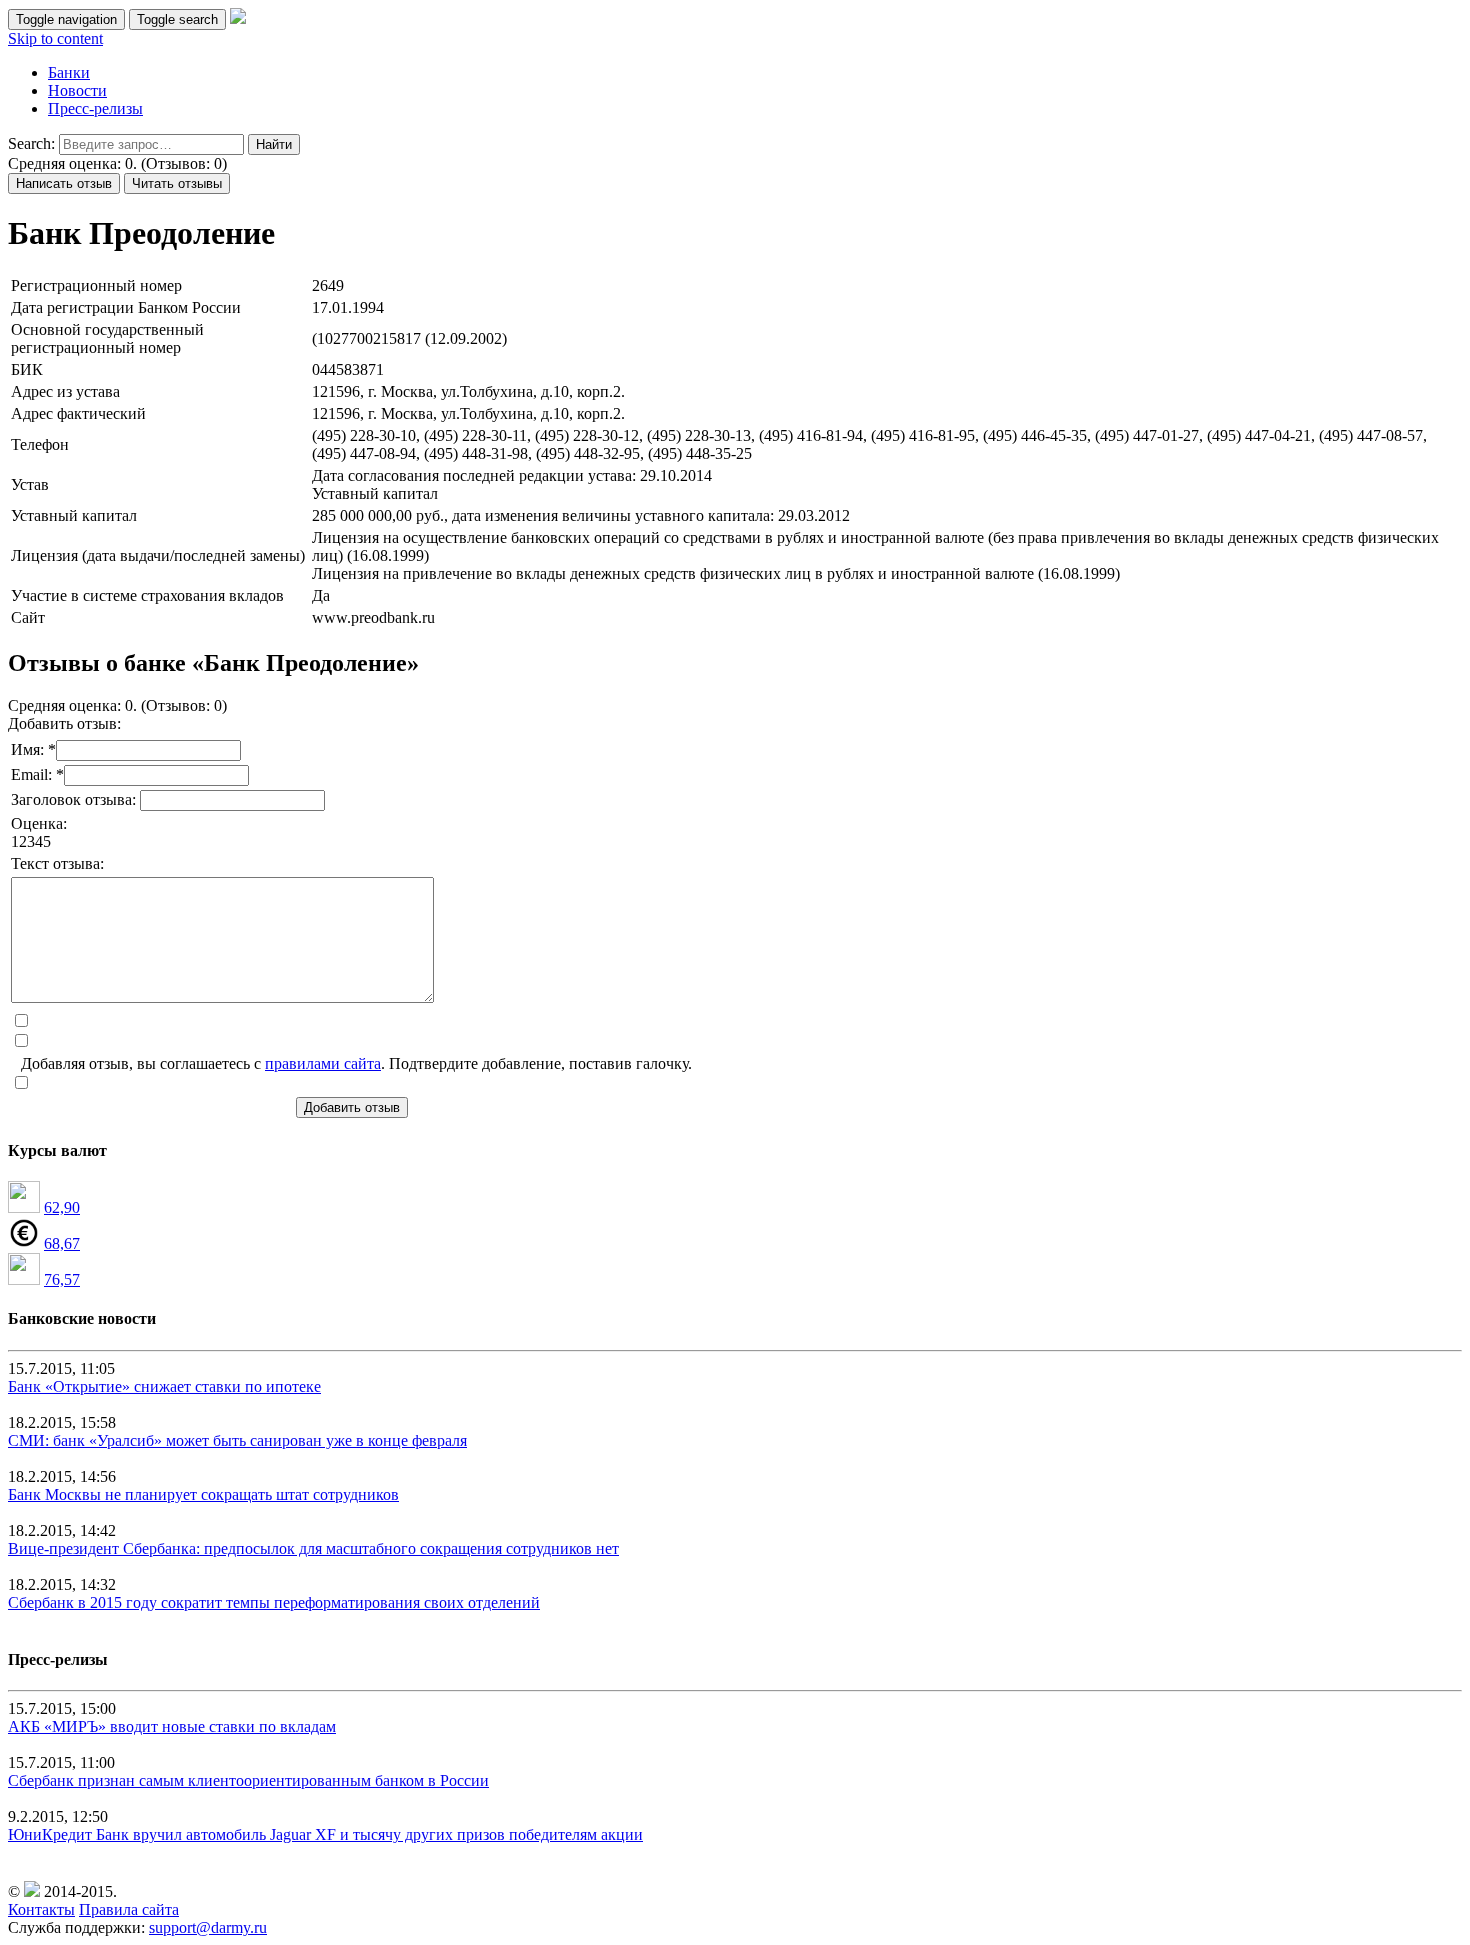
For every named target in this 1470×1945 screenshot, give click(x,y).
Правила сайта (129, 1909)
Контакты (41, 1909)
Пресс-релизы (95, 108)
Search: (31, 143)
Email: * (37, 774)
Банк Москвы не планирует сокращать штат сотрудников (203, 1494)
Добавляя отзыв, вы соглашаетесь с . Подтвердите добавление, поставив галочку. (356, 1063)
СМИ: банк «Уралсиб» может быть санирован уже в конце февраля (237, 1440)
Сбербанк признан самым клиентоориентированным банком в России (248, 1780)
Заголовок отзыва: (75, 799)
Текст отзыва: (57, 863)
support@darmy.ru (208, 1927)
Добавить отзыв (352, 1107)
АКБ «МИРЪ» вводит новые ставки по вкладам (172, 1726)
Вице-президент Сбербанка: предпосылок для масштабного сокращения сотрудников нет (313, 1548)
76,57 (62, 1279)
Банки (69, 72)
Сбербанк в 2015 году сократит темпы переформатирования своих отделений (274, 1602)
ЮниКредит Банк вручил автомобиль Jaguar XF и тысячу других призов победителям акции (325, 1834)
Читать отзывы (177, 183)
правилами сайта (323, 1063)
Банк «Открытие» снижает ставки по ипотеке (164, 1386)
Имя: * (33, 749)
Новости (77, 90)
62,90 (62, 1207)
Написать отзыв (64, 183)
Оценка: (39, 823)
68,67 (62, 1243)
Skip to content (55, 38)
